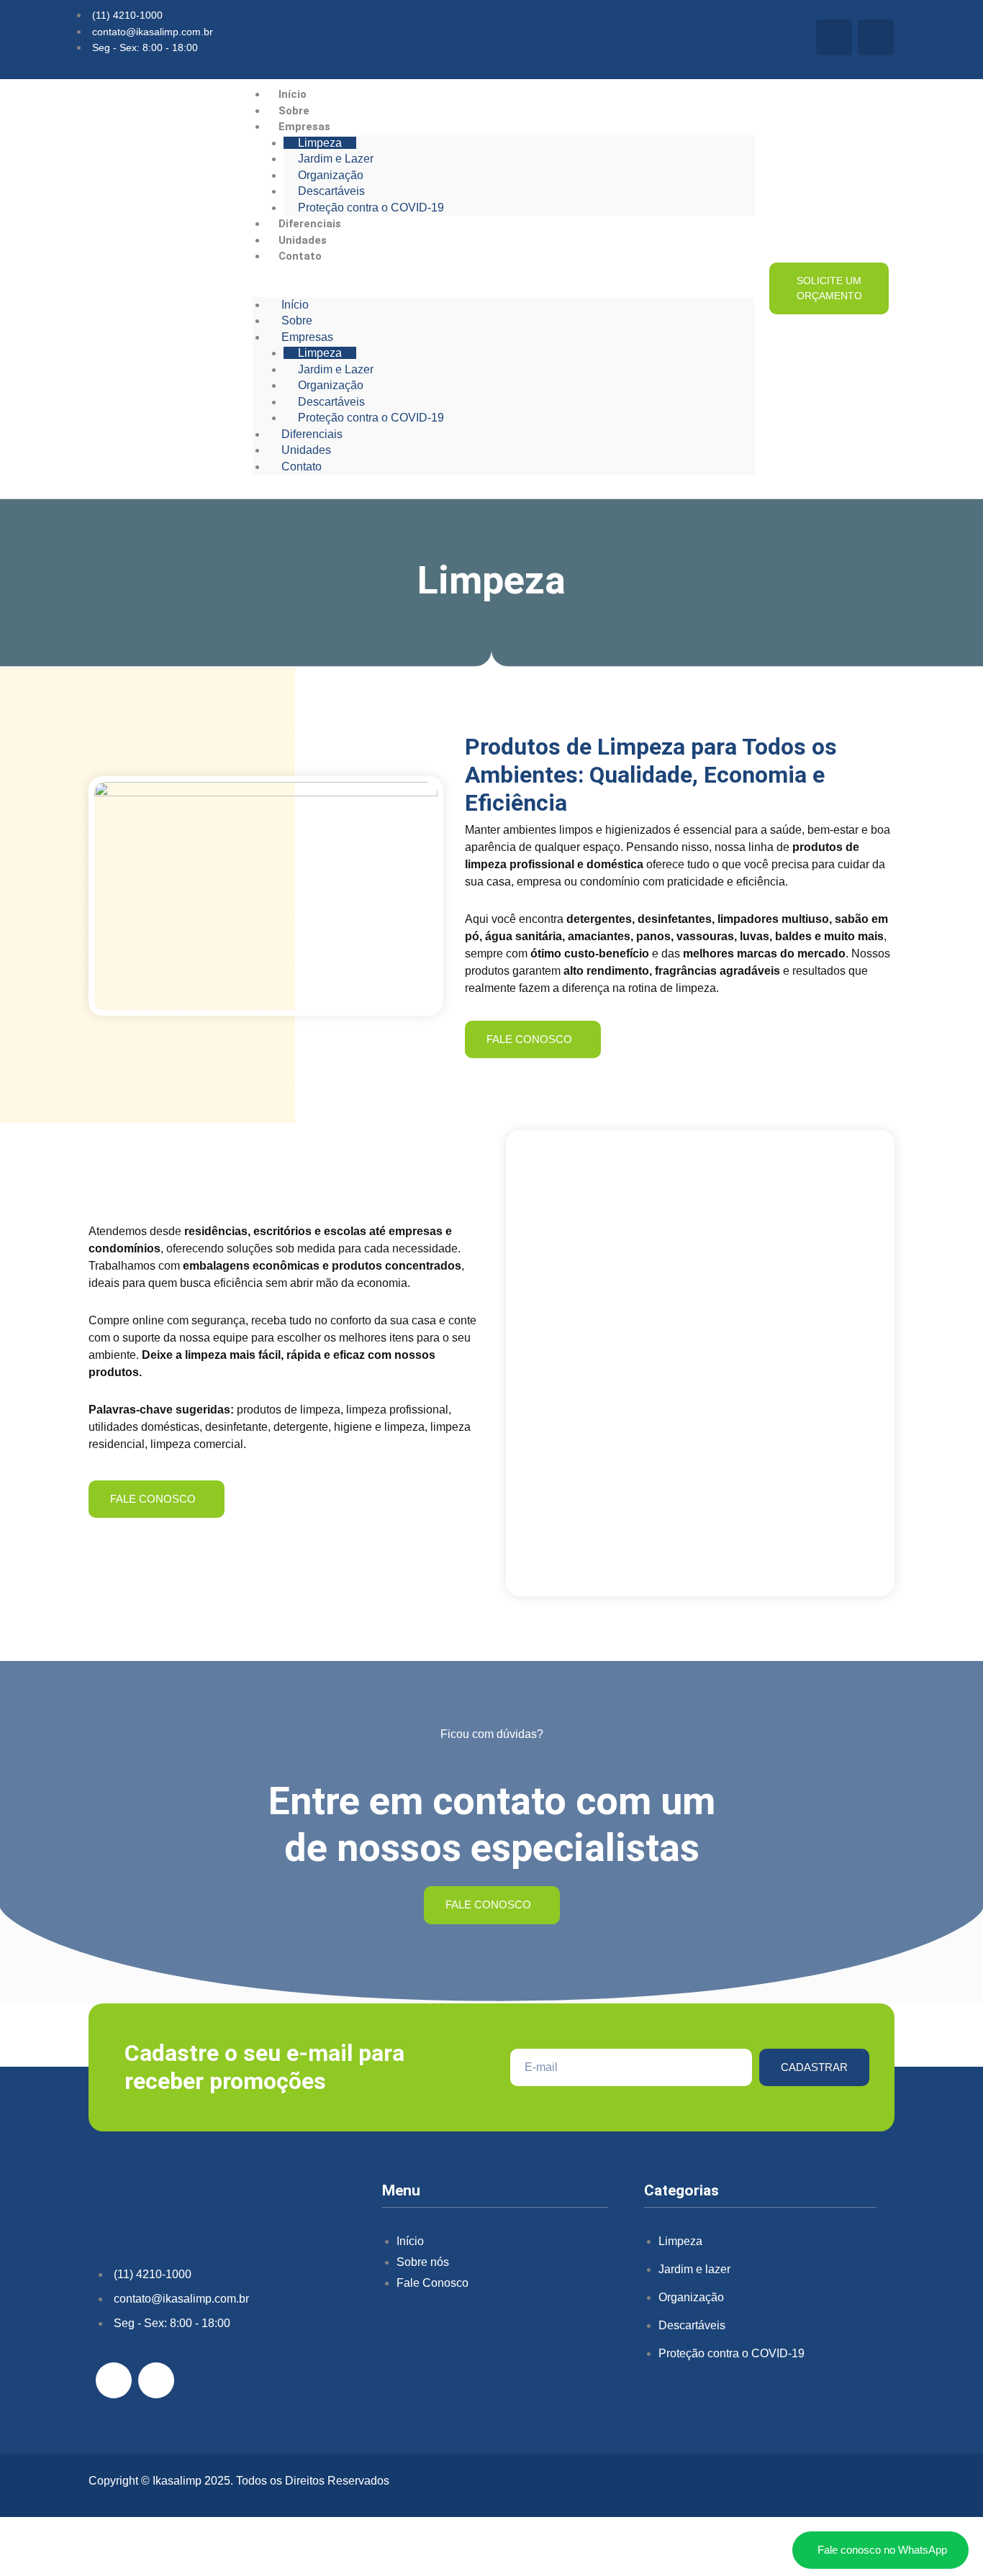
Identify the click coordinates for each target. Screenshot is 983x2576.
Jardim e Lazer (336, 159)
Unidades (303, 240)
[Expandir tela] (68, 2543)
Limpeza (320, 143)
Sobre (294, 111)
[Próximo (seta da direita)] (68, 2565)
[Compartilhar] (114, 2543)
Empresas (304, 127)
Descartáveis (331, 191)
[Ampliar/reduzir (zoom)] (22, 2543)
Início (293, 94)
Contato (300, 256)
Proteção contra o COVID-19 (371, 208)
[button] (504, 289)
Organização (331, 175)
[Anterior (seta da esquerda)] (22, 2565)
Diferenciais (310, 224)
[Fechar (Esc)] (160, 2543)
